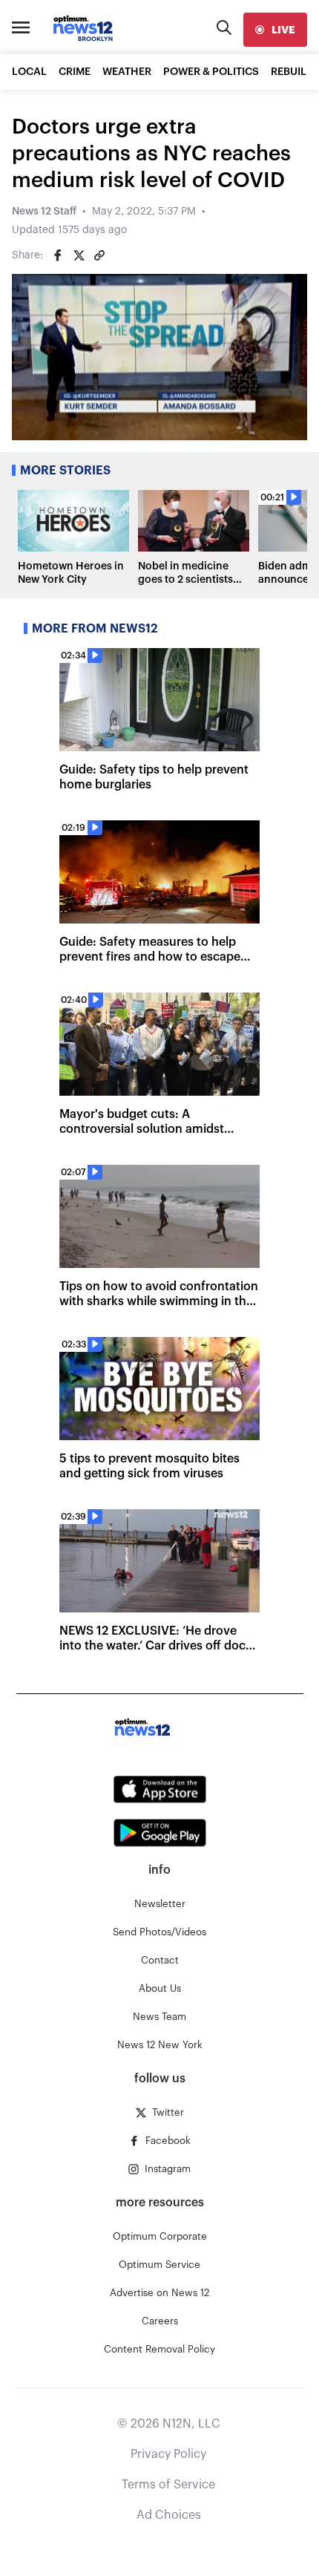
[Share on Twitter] (79, 255)
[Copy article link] (99, 255)
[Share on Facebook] (58, 255)
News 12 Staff (44, 212)
